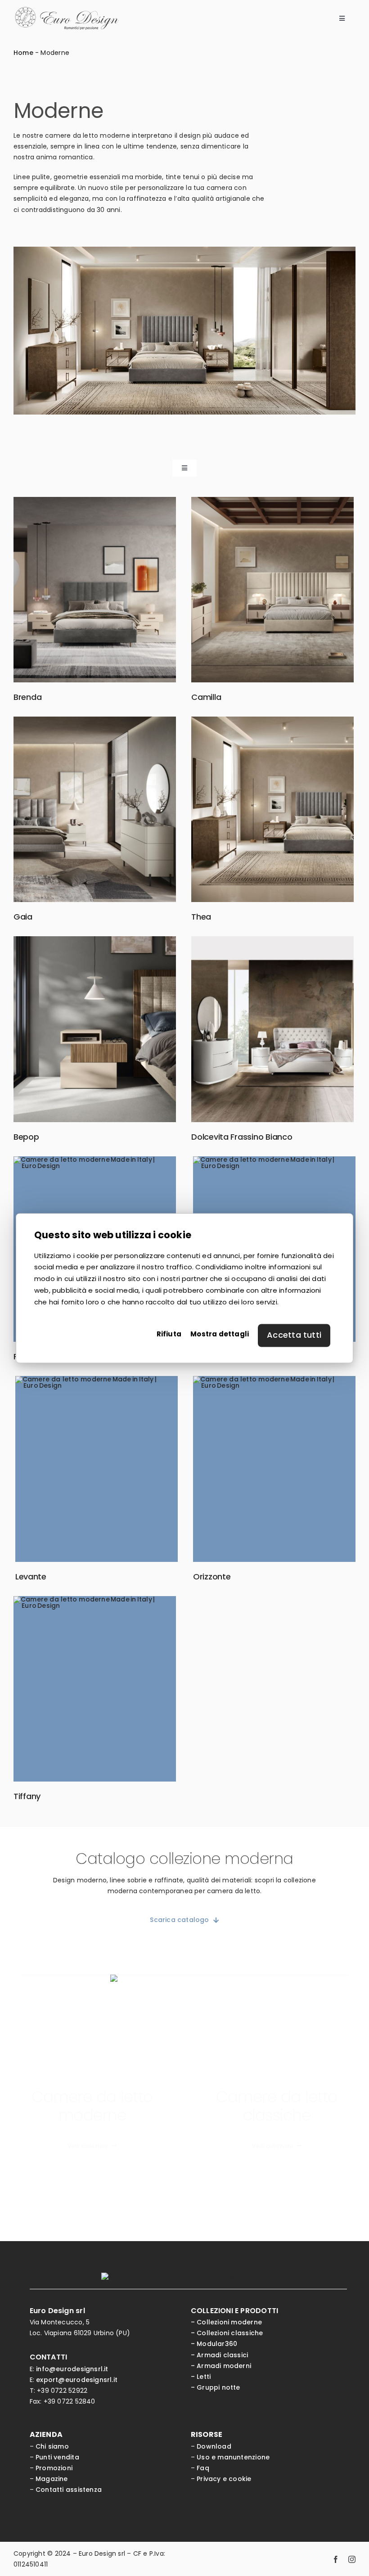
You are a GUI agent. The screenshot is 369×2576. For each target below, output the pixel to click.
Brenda (27, 697)
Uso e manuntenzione (233, 2457)
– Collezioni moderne (226, 2322)
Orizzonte (212, 1577)
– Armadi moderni (221, 2366)
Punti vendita (57, 2457)
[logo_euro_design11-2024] (67, 10)
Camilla (206, 697)
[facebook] (336, 2559)
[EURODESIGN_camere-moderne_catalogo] (184, 1978)
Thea (201, 917)
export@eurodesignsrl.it (77, 2380)
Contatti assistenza (69, 2490)
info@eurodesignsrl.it (72, 2369)
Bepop (26, 1137)
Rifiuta (169, 1334)
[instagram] (352, 2559)
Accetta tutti (294, 1335)
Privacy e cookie (224, 2479)
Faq (203, 2468)
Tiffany (27, 1796)
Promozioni (54, 2468)
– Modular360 (214, 2344)
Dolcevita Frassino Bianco (242, 1137)
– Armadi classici (220, 2355)
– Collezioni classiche (227, 2333)
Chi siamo (52, 2446)
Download (214, 2446)
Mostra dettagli (220, 1334)
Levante (31, 1577)
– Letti (201, 2377)
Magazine (52, 2479)
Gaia (23, 917)
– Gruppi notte (216, 2387)
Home (23, 53)
